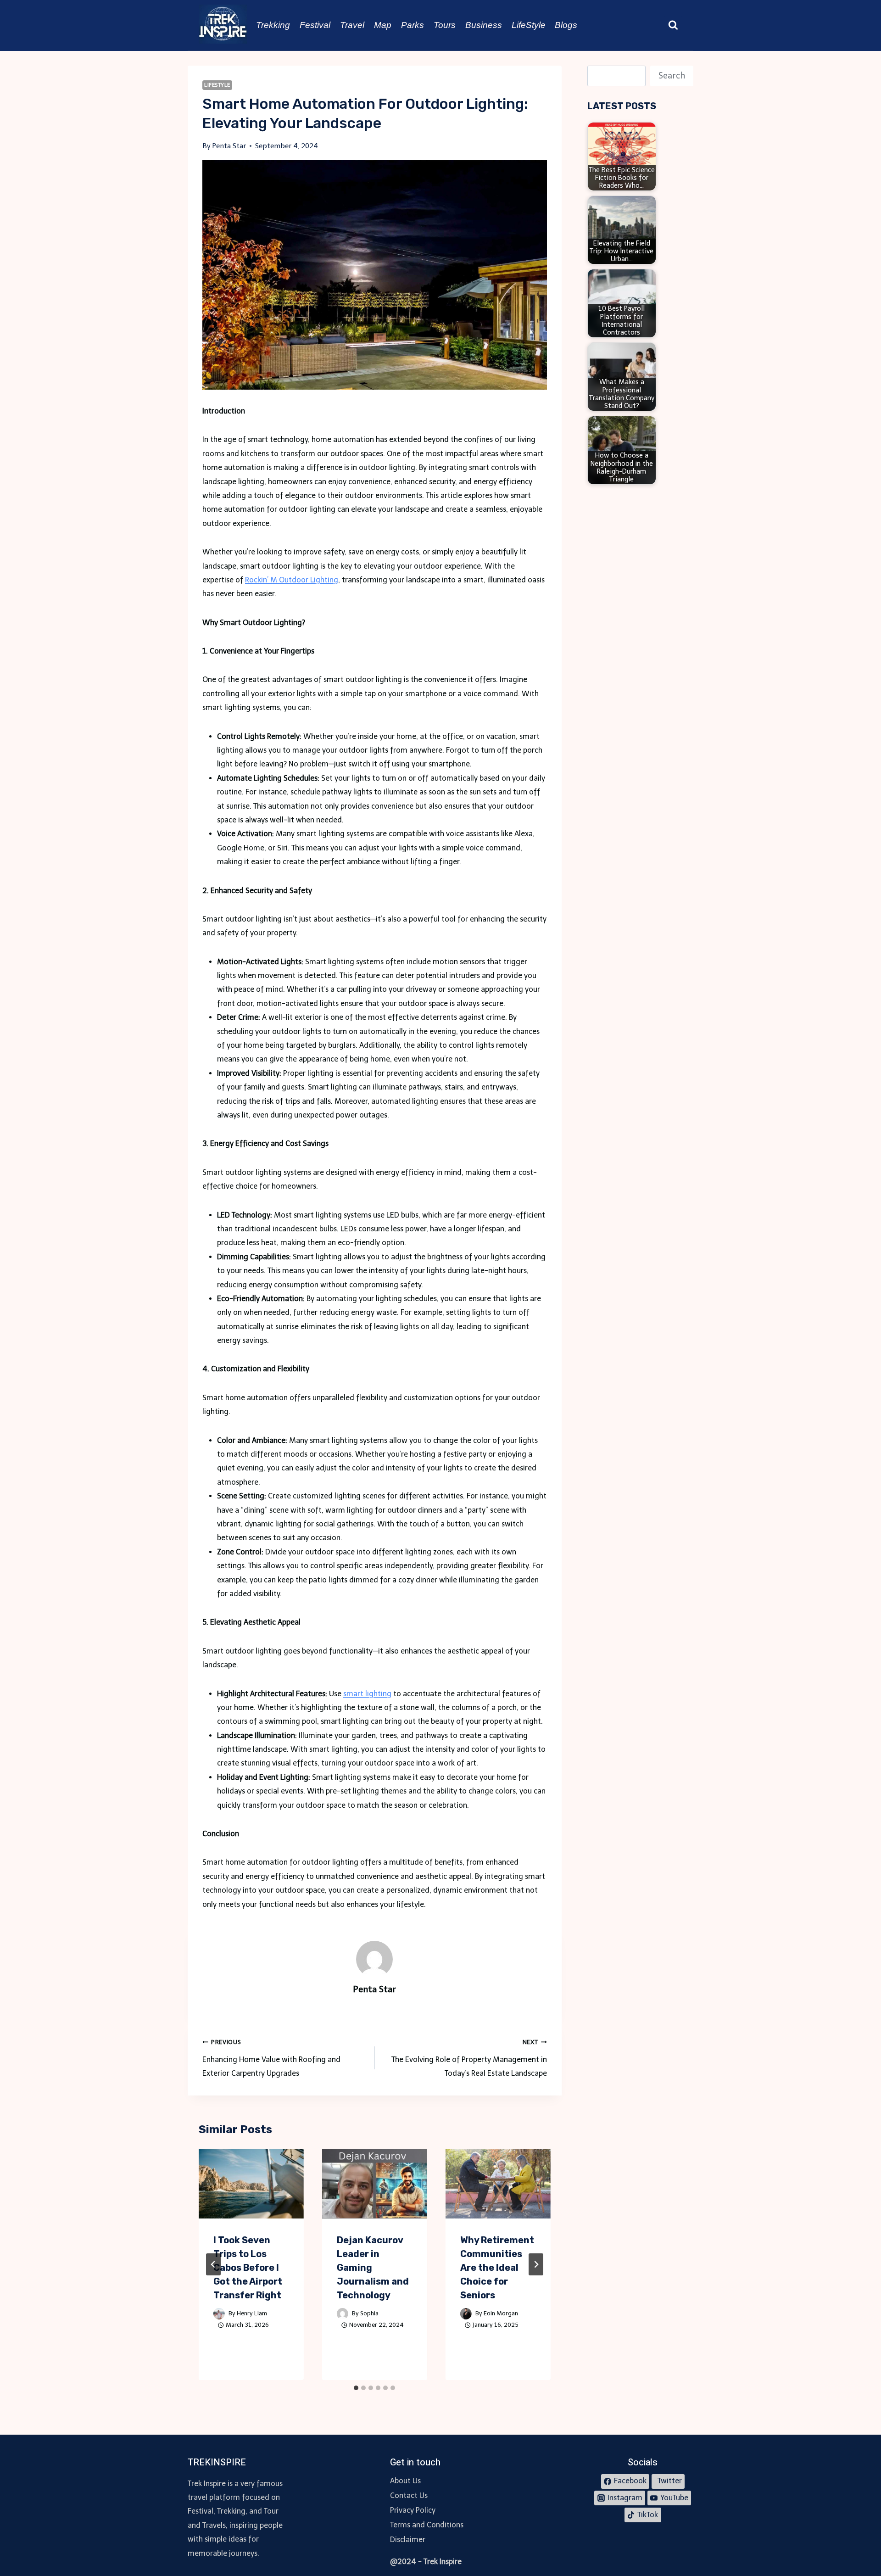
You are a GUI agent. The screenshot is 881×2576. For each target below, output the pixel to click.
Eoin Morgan (501, 2313)
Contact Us (409, 2495)
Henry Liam (252, 2313)
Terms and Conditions (427, 2525)
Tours (445, 25)
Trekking (273, 25)
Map (383, 25)
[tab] (356, 2388)
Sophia (369, 2313)
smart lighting (367, 1694)
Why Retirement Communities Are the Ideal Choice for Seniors (497, 2268)
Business (484, 25)
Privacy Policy (413, 2510)
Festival (315, 25)
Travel (352, 25)
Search (672, 76)
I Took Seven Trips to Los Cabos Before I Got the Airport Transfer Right (248, 2268)
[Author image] (219, 2314)
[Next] (536, 2264)
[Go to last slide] (213, 2264)
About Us (405, 2481)
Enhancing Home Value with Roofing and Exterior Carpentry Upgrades (271, 2058)
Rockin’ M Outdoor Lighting (292, 580)
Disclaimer (408, 2540)
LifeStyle (529, 25)
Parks (413, 25)
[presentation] (251, 2184)
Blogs (566, 25)
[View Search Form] (673, 25)
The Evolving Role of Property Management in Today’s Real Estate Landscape (469, 2058)
